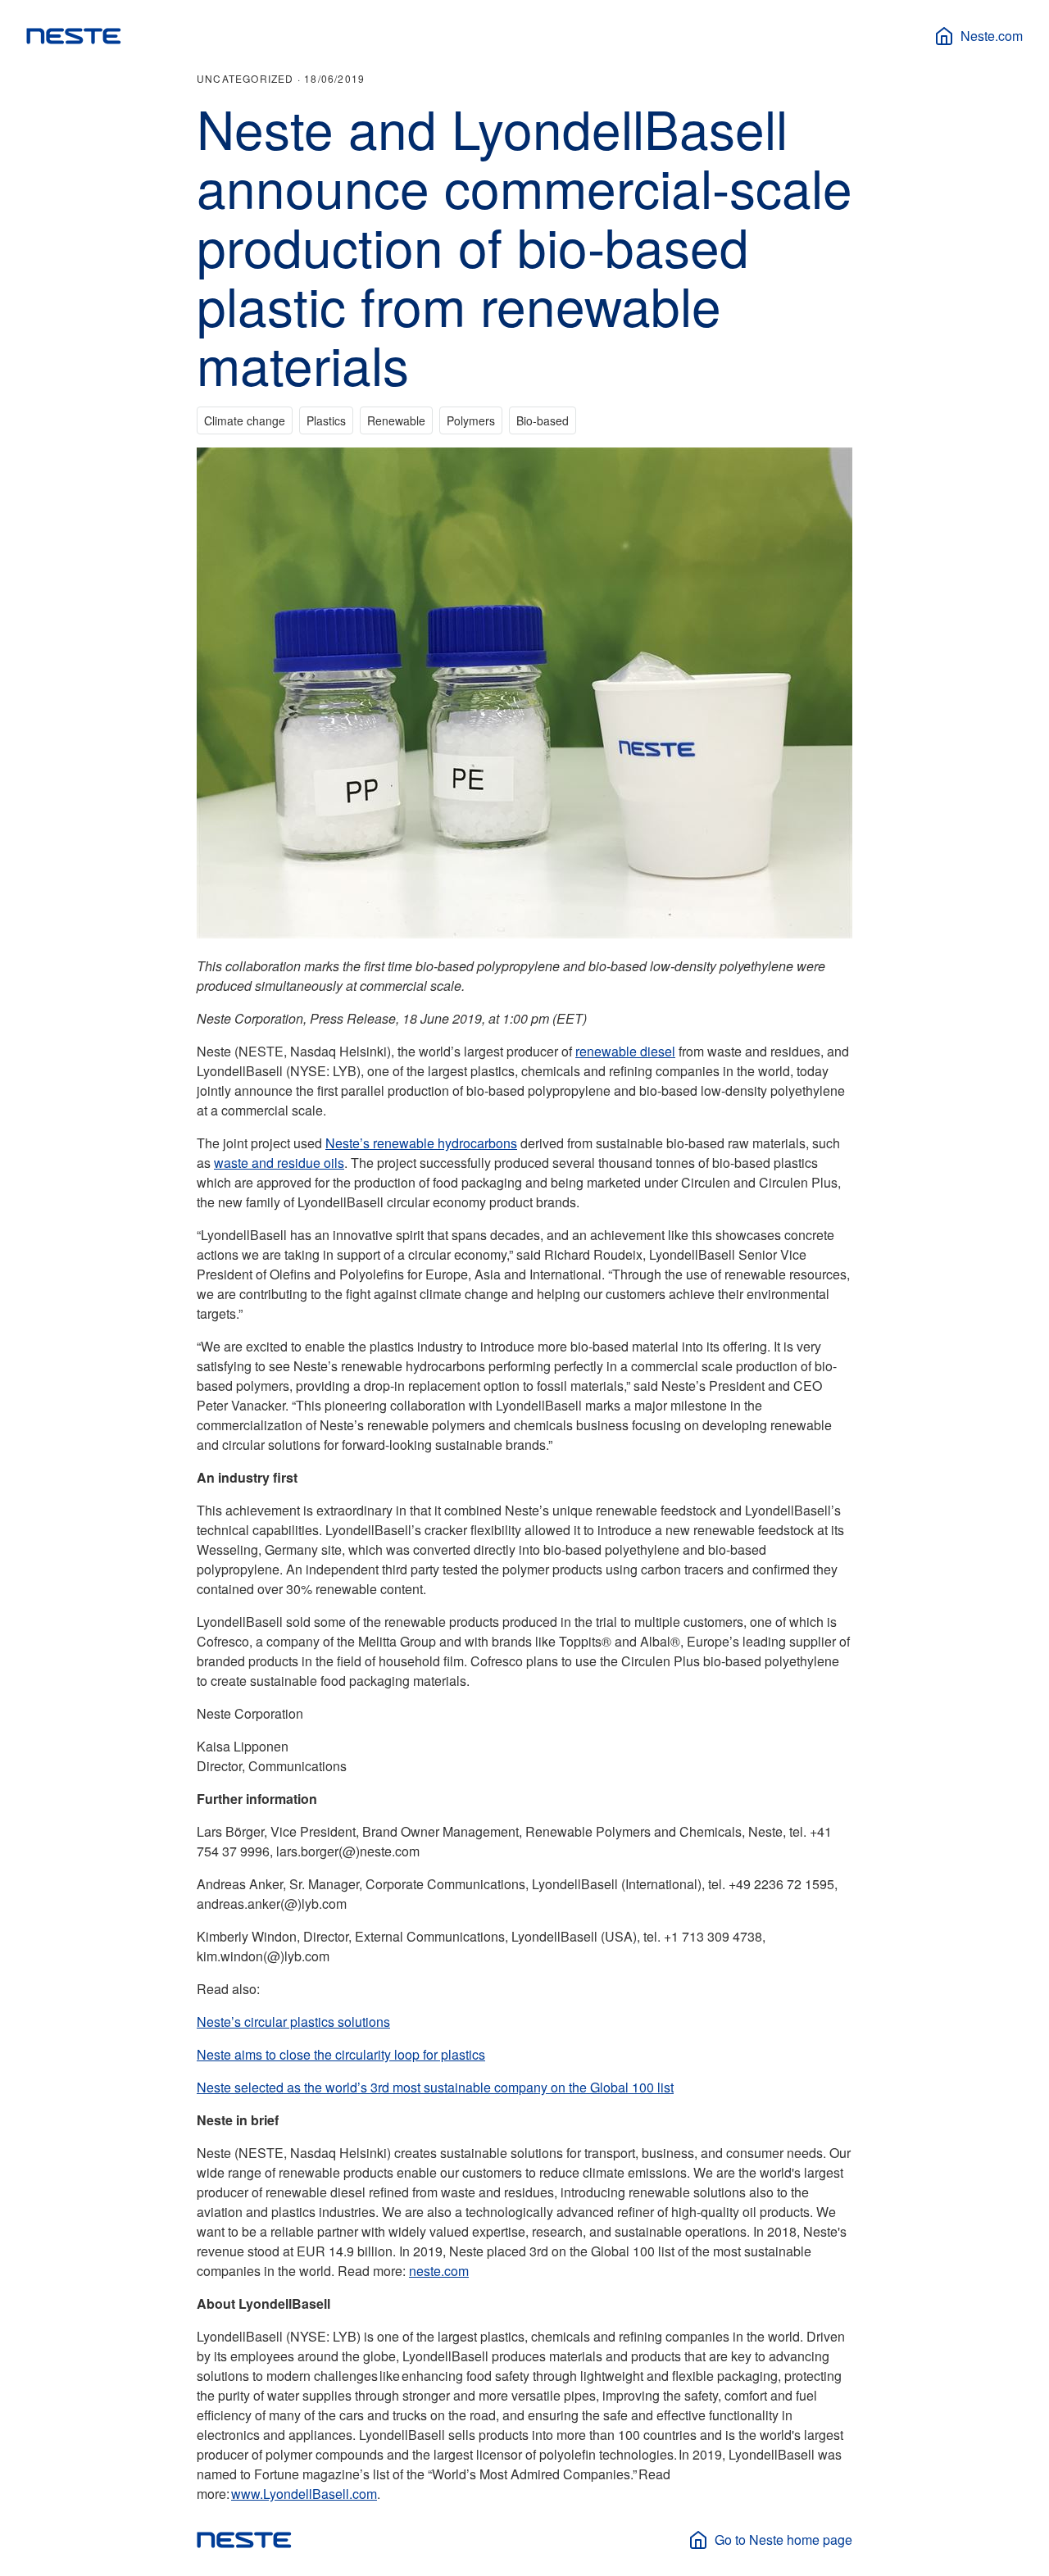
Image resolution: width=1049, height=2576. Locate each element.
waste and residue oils (279, 1163)
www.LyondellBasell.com (304, 2494)
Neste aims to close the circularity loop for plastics (341, 2054)
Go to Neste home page (783, 2540)
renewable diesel (625, 1051)
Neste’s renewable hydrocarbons (421, 1143)
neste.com (439, 2271)
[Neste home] (74, 36)
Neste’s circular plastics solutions (293, 2022)
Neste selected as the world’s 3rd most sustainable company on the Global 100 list (435, 2087)
